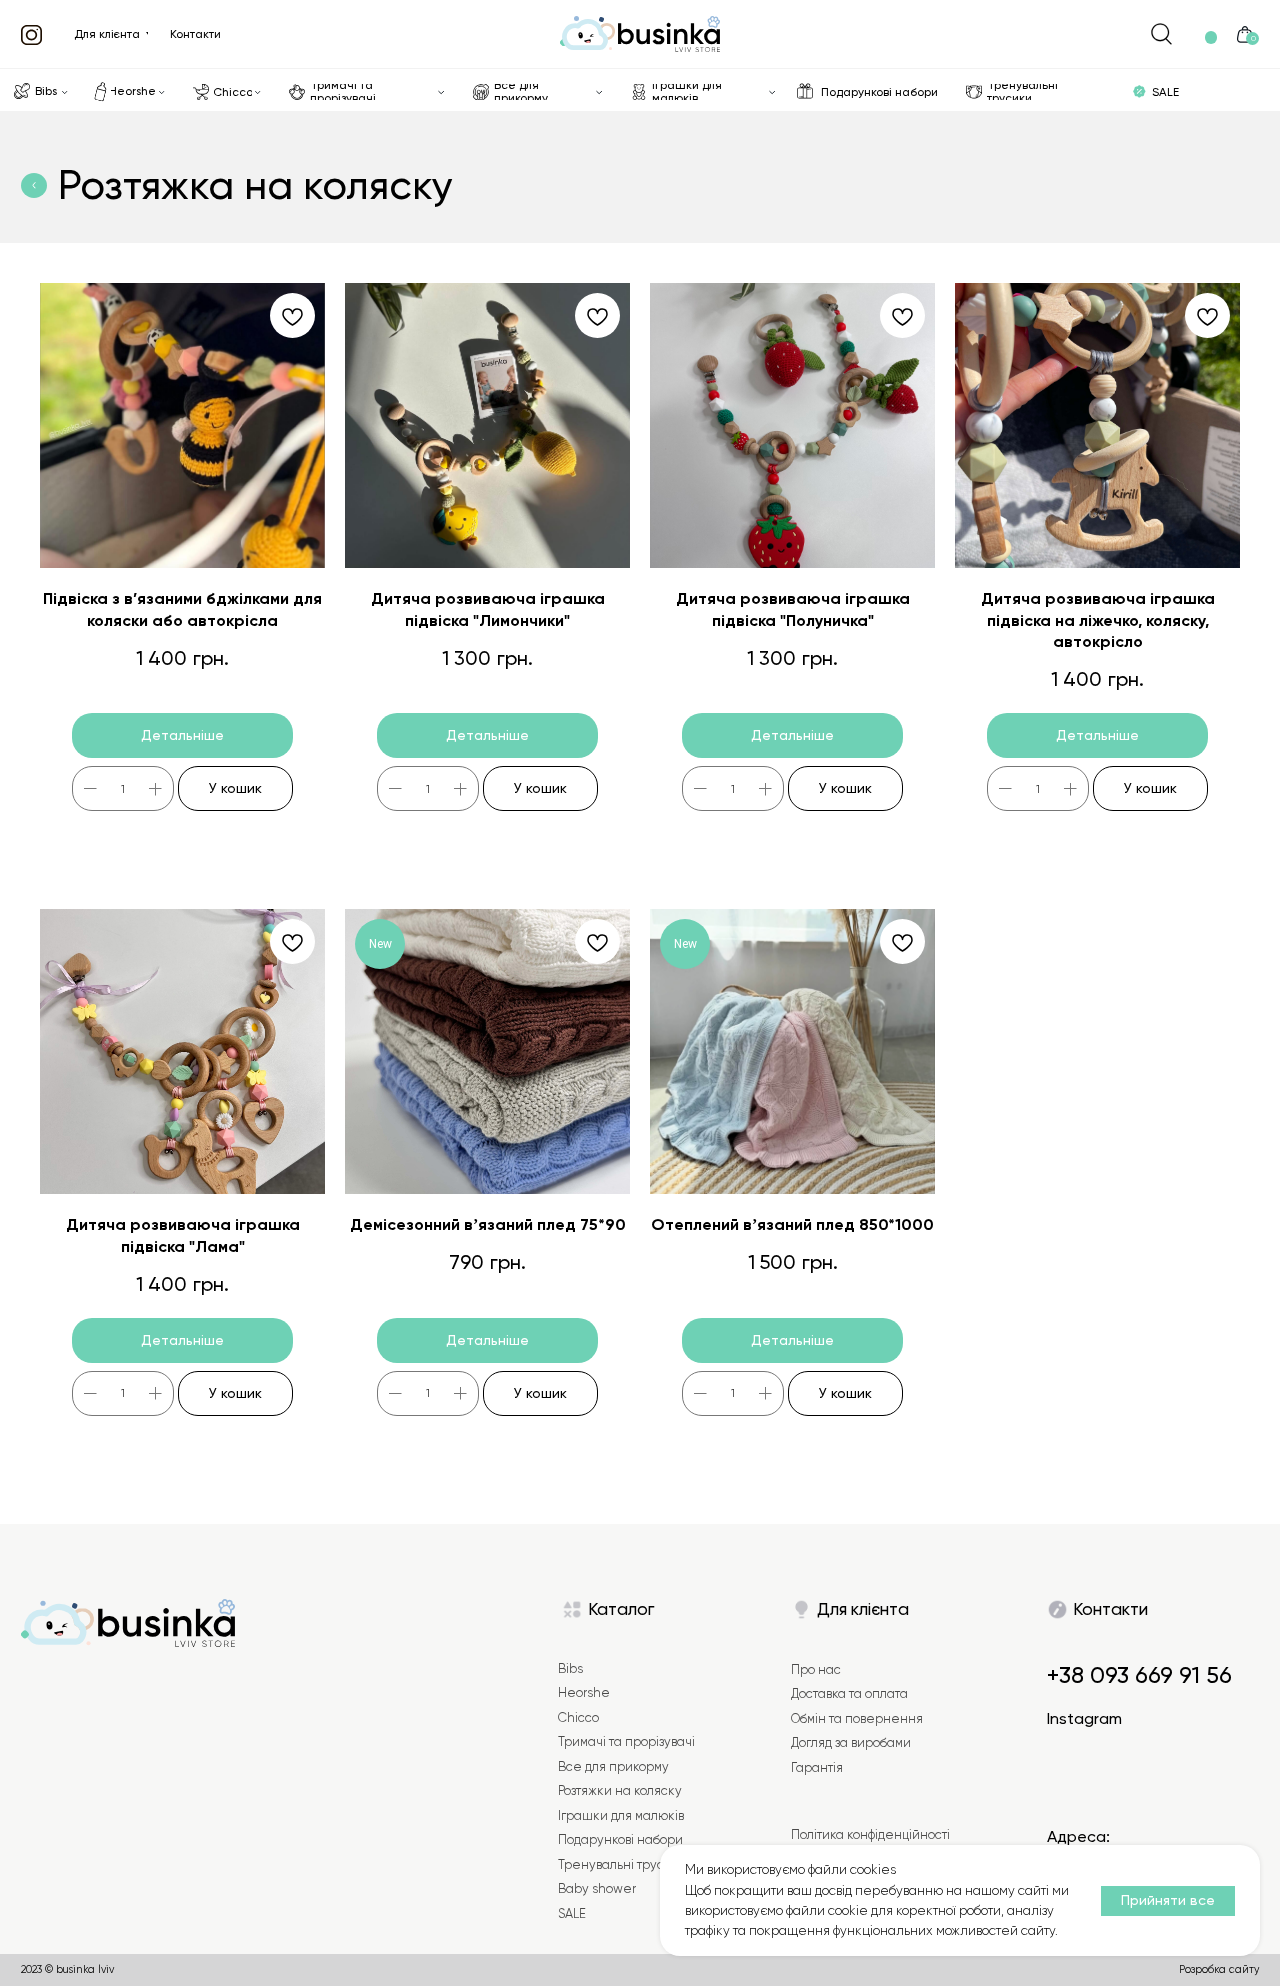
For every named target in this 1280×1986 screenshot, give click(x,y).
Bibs (570, 1668)
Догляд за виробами (851, 1742)
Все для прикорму (613, 1766)
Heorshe (584, 1692)
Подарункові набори (620, 1839)
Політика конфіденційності (870, 1834)
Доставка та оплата (849, 1693)
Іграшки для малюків (621, 1815)
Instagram (1084, 1718)
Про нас (816, 1669)
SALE (572, 1913)
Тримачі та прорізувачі (626, 1741)
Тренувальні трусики (622, 1864)
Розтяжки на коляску (620, 1790)
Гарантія (817, 1767)
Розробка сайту (1219, 1969)
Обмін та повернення (857, 1718)
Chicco (578, 1717)
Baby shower (597, 1888)
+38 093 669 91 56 (1139, 1675)
